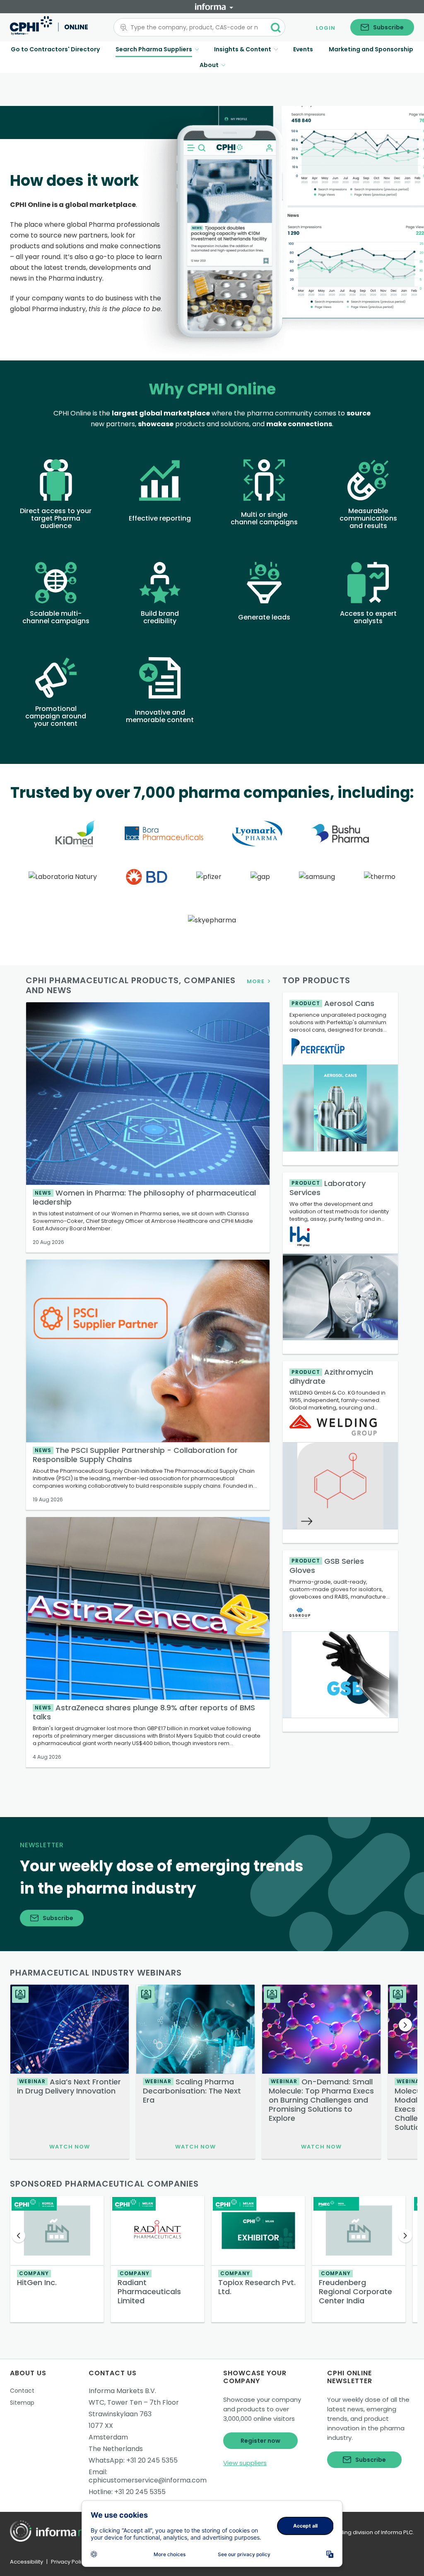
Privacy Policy (69, 2562)
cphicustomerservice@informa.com (148, 2480)
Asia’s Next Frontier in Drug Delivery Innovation (69, 2086)
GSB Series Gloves (327, 1566)
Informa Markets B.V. (122, 2391)
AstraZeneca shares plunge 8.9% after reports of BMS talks (144, 1712)
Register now (260, 2441)
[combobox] (194, 27)
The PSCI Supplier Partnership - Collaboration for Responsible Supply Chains (135, 1455)
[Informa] (214, 7)
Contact (22, 2391)
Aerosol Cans (333, 1003)
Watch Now (70, 2147)
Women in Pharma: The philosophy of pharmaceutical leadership (144, 1197)
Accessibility (26, 2562)
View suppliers (245, 2463)
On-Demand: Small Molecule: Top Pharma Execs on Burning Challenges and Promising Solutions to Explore (321, 2100)
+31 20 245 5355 (152, 2460)
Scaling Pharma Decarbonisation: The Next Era (192, 2091)
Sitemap (22, 2403)
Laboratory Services (328, 1188)
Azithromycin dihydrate (331, 1377)
